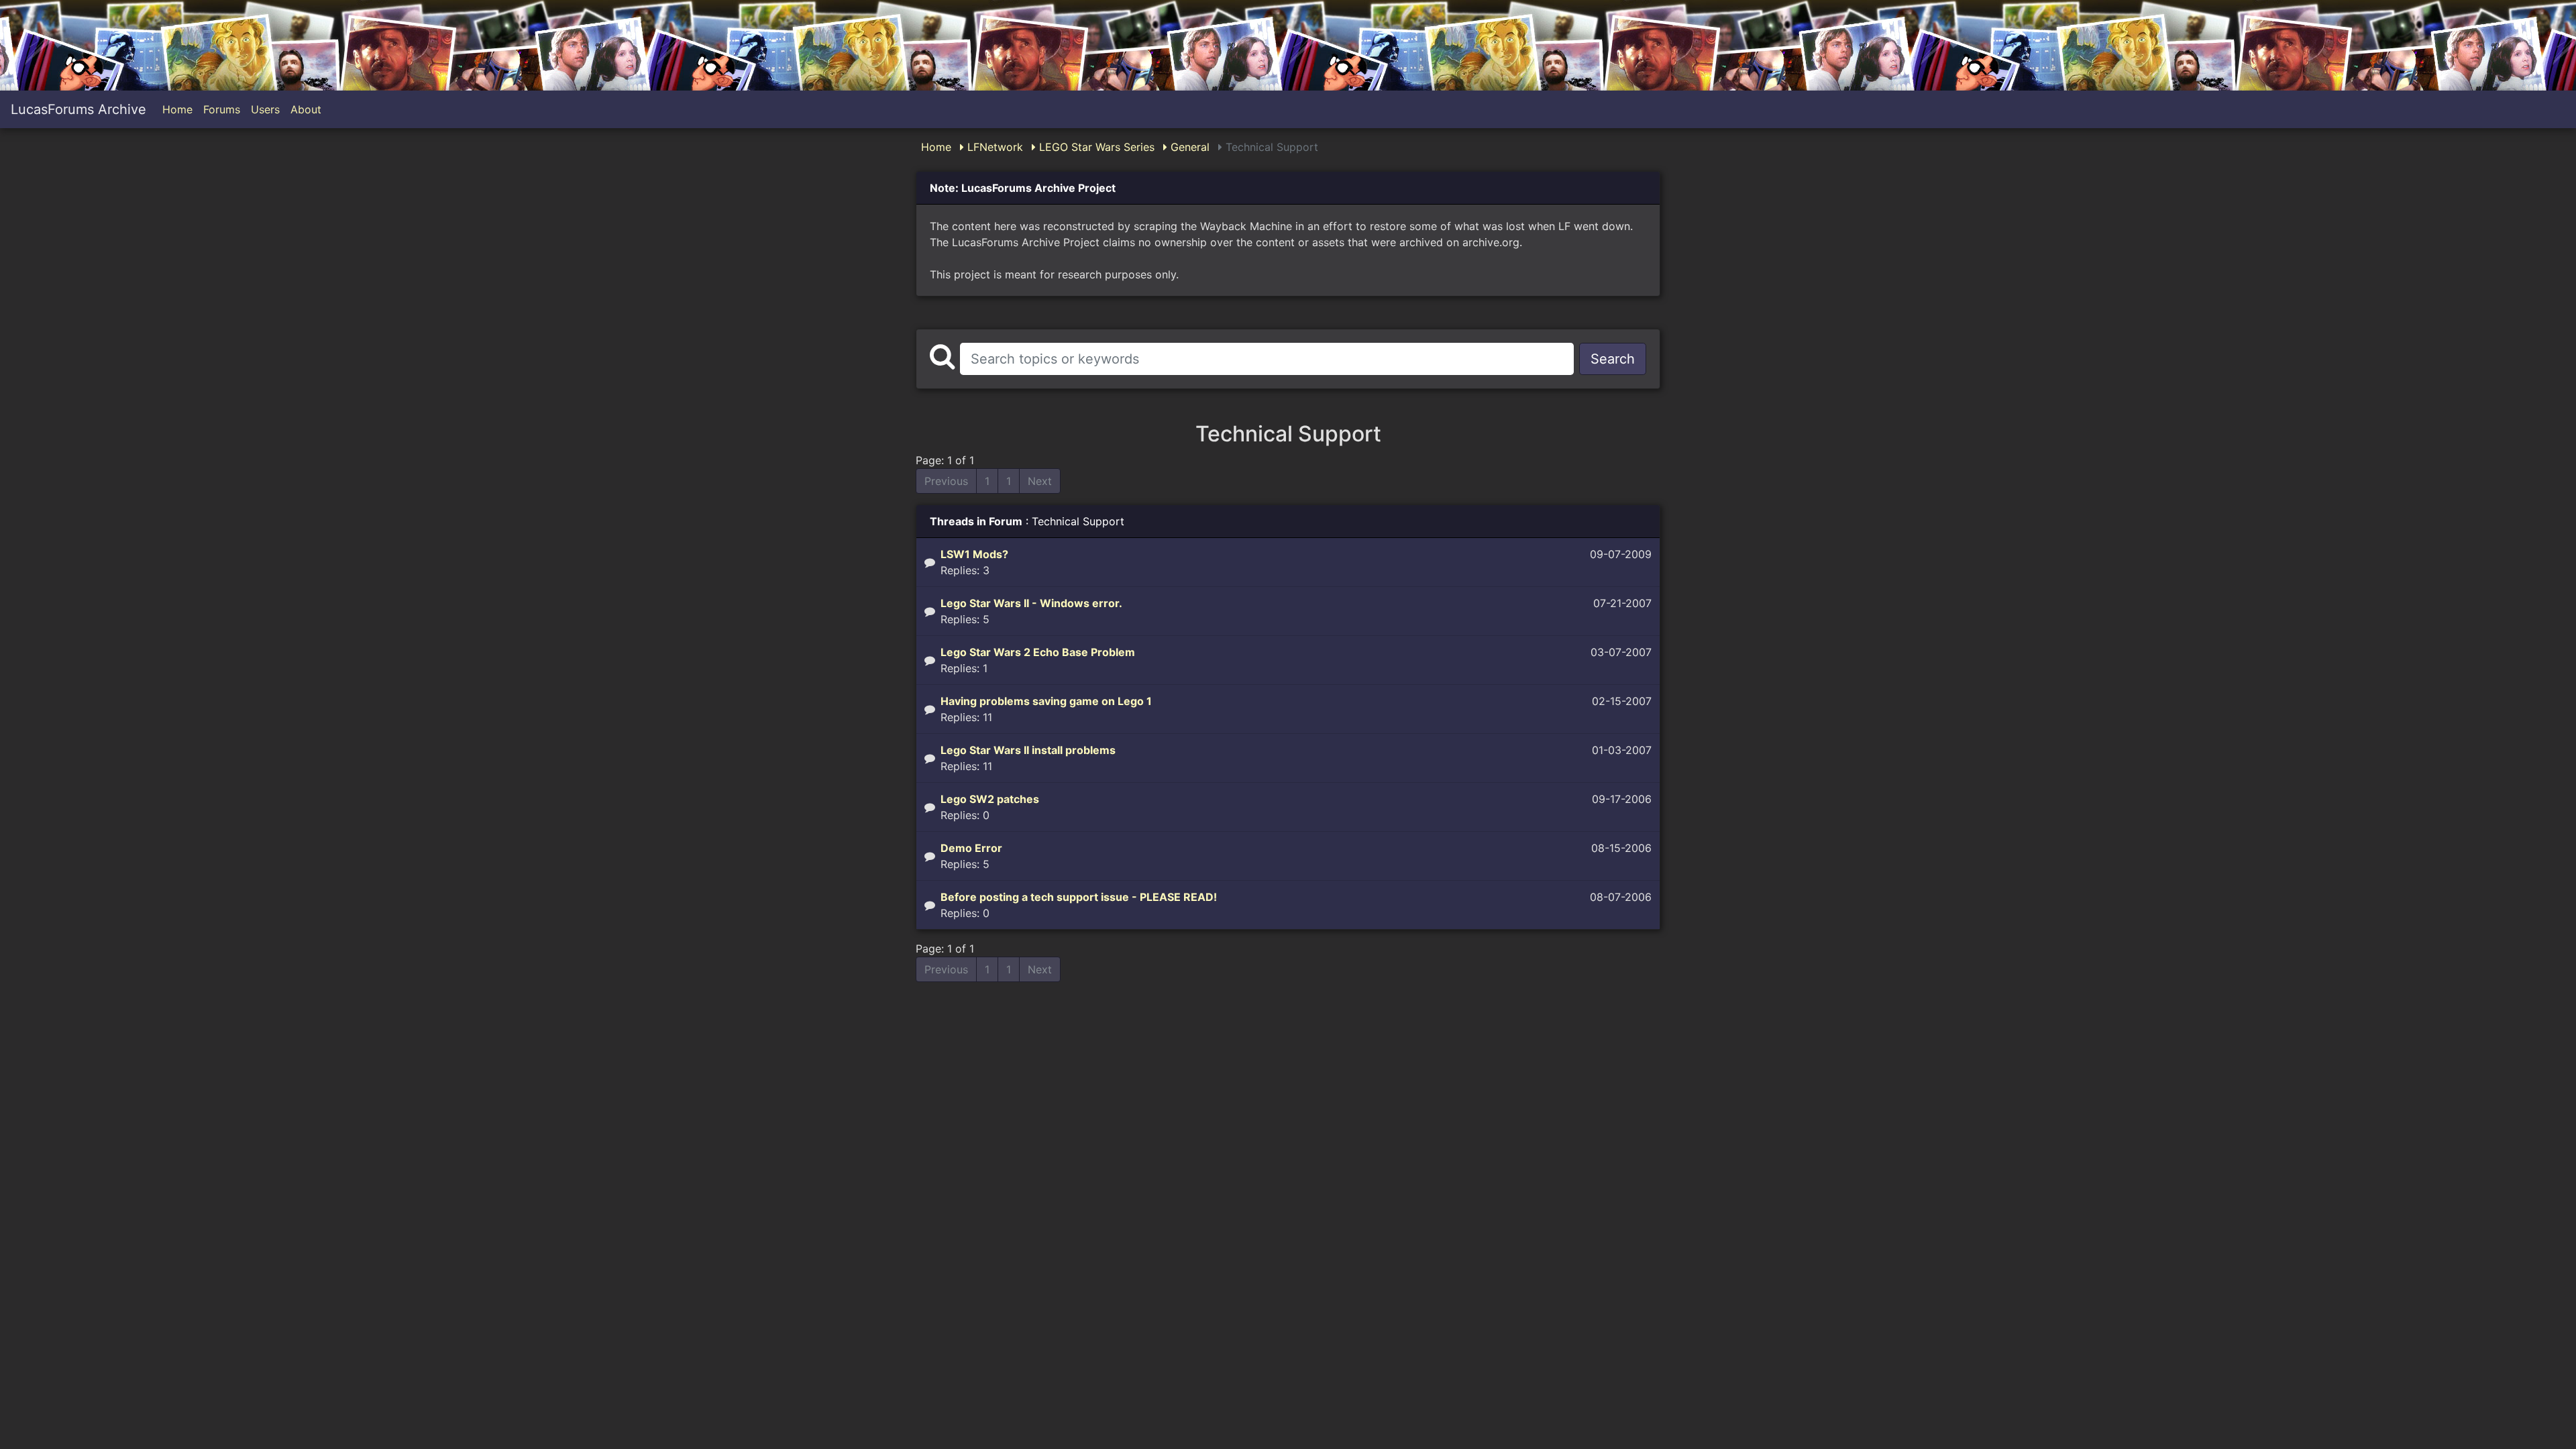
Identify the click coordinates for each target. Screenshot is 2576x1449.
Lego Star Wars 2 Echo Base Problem (1038, 652)
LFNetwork (994, 147)
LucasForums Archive (78, 109)
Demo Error (971, 848)
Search (1613, 359)
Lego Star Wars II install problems (1028, 750)
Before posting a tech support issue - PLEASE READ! (1079, 897)
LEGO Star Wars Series (1095, 147)
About (306, 109)
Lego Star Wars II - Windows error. (1031, 603)
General (1188, 147)
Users (265, 109)
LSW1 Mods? (974, 554)
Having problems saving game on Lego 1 (1046, 701)
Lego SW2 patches (990, 799)
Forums (222, 109)
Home (177, 109)
